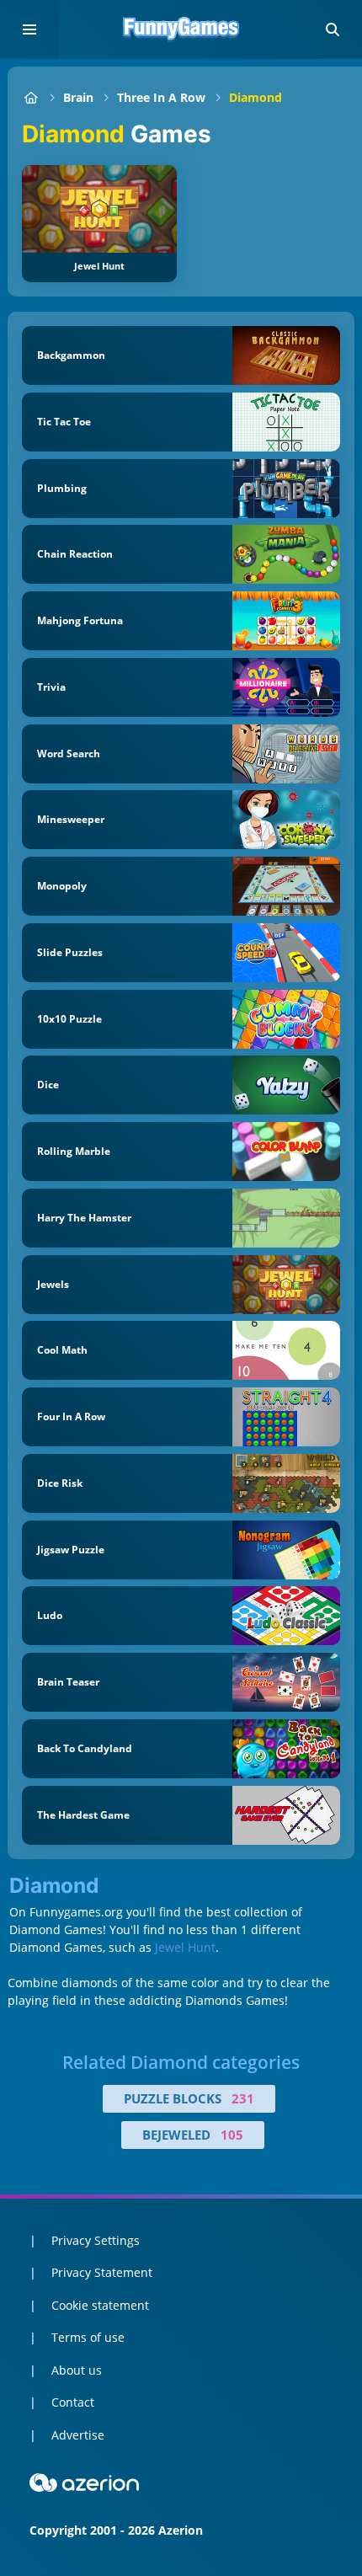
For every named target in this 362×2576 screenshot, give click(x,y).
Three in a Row (161, 97)
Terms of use (88, 2337)
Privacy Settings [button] (96, 2240)
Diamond (256, 97)
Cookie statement (100, 2305)
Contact (73, 2402)
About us (77, 2370)
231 (243, 2098)
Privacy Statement (102, 2272)
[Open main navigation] (29, 29)
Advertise (78, 2435)
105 (232, 2135)
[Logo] (181, 29)
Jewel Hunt (185, 1947)
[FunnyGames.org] (31, 97)
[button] (333, 29)
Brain (78, 97)
